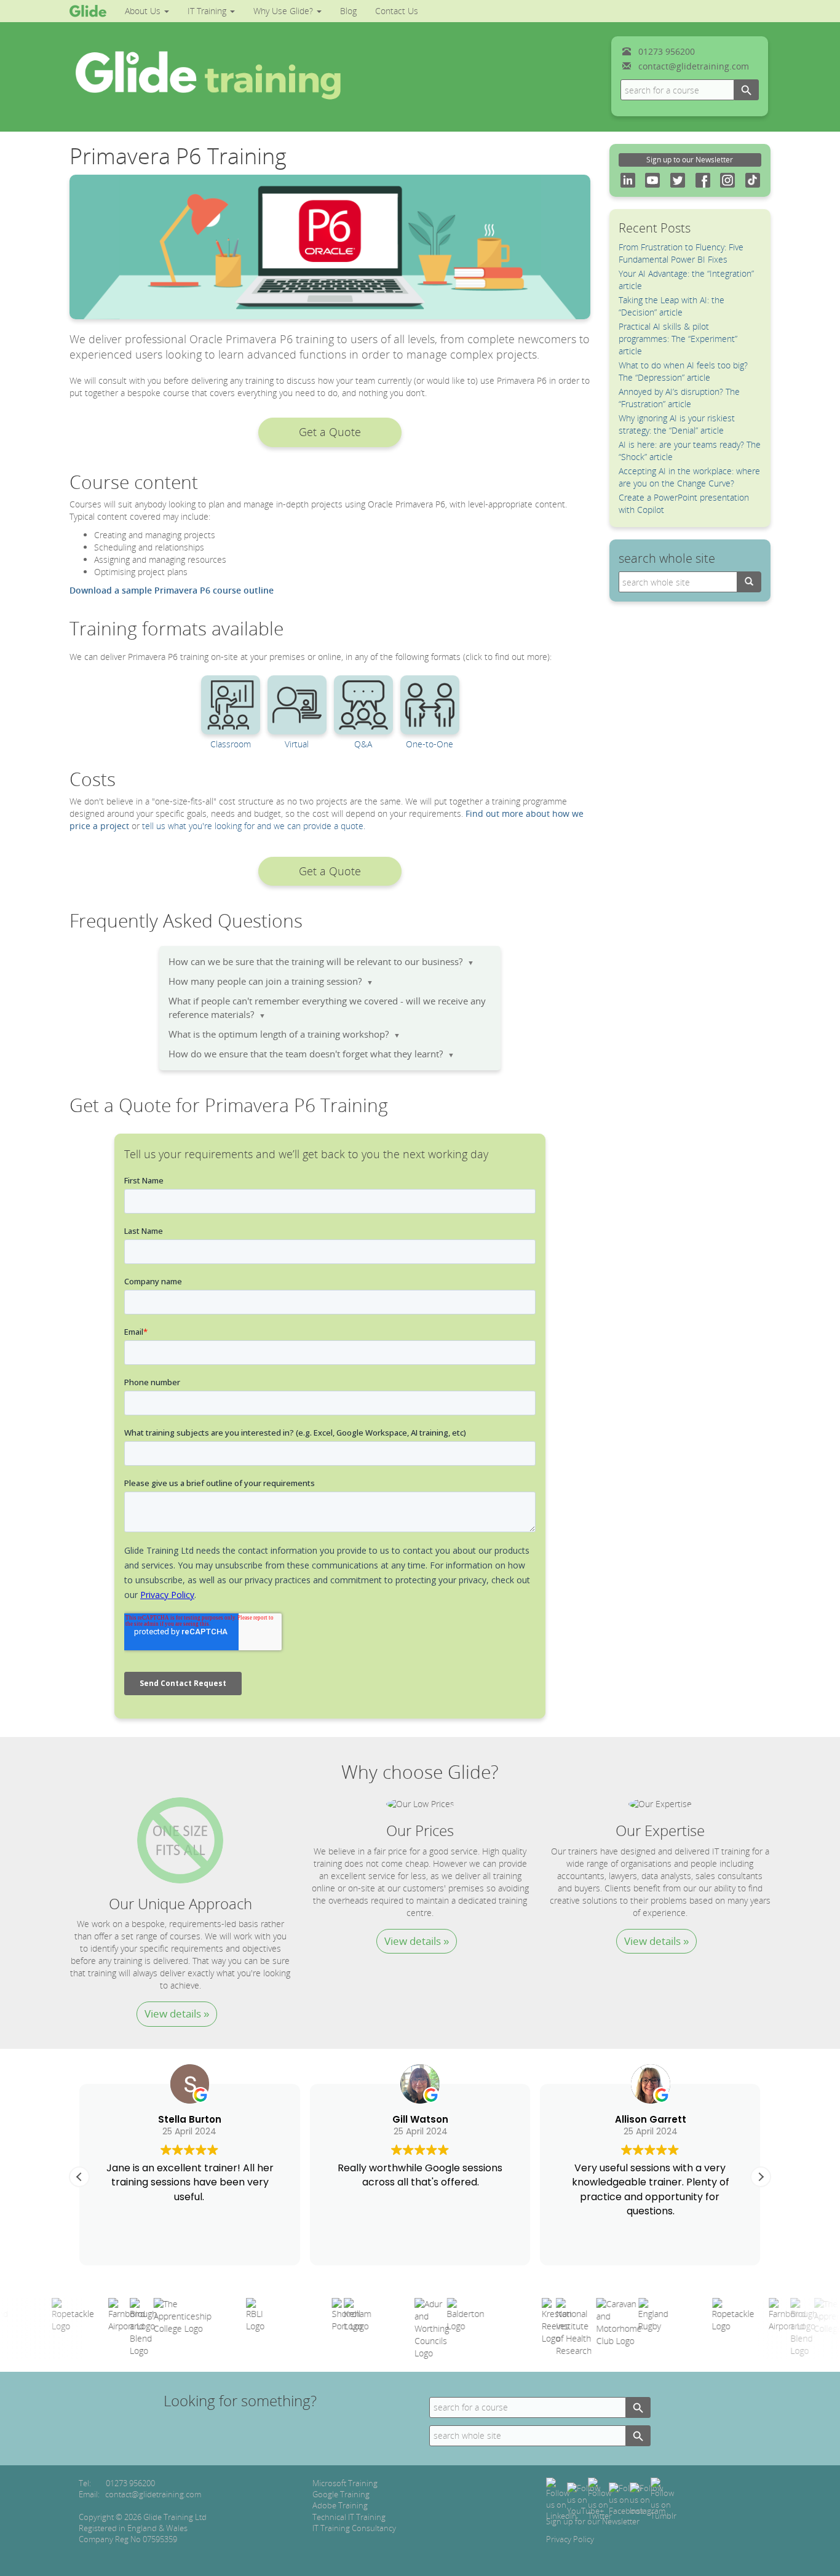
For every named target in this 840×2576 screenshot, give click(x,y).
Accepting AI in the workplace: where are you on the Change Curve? (689, 477)
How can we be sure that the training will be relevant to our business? (321, 962)
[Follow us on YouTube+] (585, 2498)
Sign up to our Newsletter (690, 160)
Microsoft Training (345, 2483)
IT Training (208, 11)
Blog (348, 11)
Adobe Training (340, 2505)
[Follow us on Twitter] (600, 2498)
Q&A (363, 744)
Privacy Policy (570, 2539)
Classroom (231, 744)
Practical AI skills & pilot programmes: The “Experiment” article (678, 339)
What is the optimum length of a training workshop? (284, 1034)
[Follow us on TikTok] (664, 2498)
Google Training (341, 2494)
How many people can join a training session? (271, 981)
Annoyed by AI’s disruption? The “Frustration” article (679, 398)
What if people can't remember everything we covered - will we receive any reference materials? (327, 1008)
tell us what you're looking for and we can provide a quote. (254, 826)
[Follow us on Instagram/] (648, 2498)
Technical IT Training (349, 2517)
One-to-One (430, 744)
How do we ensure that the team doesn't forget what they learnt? (311, 1054)
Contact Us (397, 11)
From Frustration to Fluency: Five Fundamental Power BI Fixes (681, 253)
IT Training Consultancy (354, 2528)
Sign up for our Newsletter (593, 2521)
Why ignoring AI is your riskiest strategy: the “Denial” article (677, 424)
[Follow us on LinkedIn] (561, 2498)
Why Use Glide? (284, 11)
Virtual (297, 744)
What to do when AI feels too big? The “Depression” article (683, 371)
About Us (144, 11)
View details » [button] (177, 2013)
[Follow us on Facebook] (626, 2498)
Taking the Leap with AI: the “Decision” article (672, 306)
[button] (330, 432)
